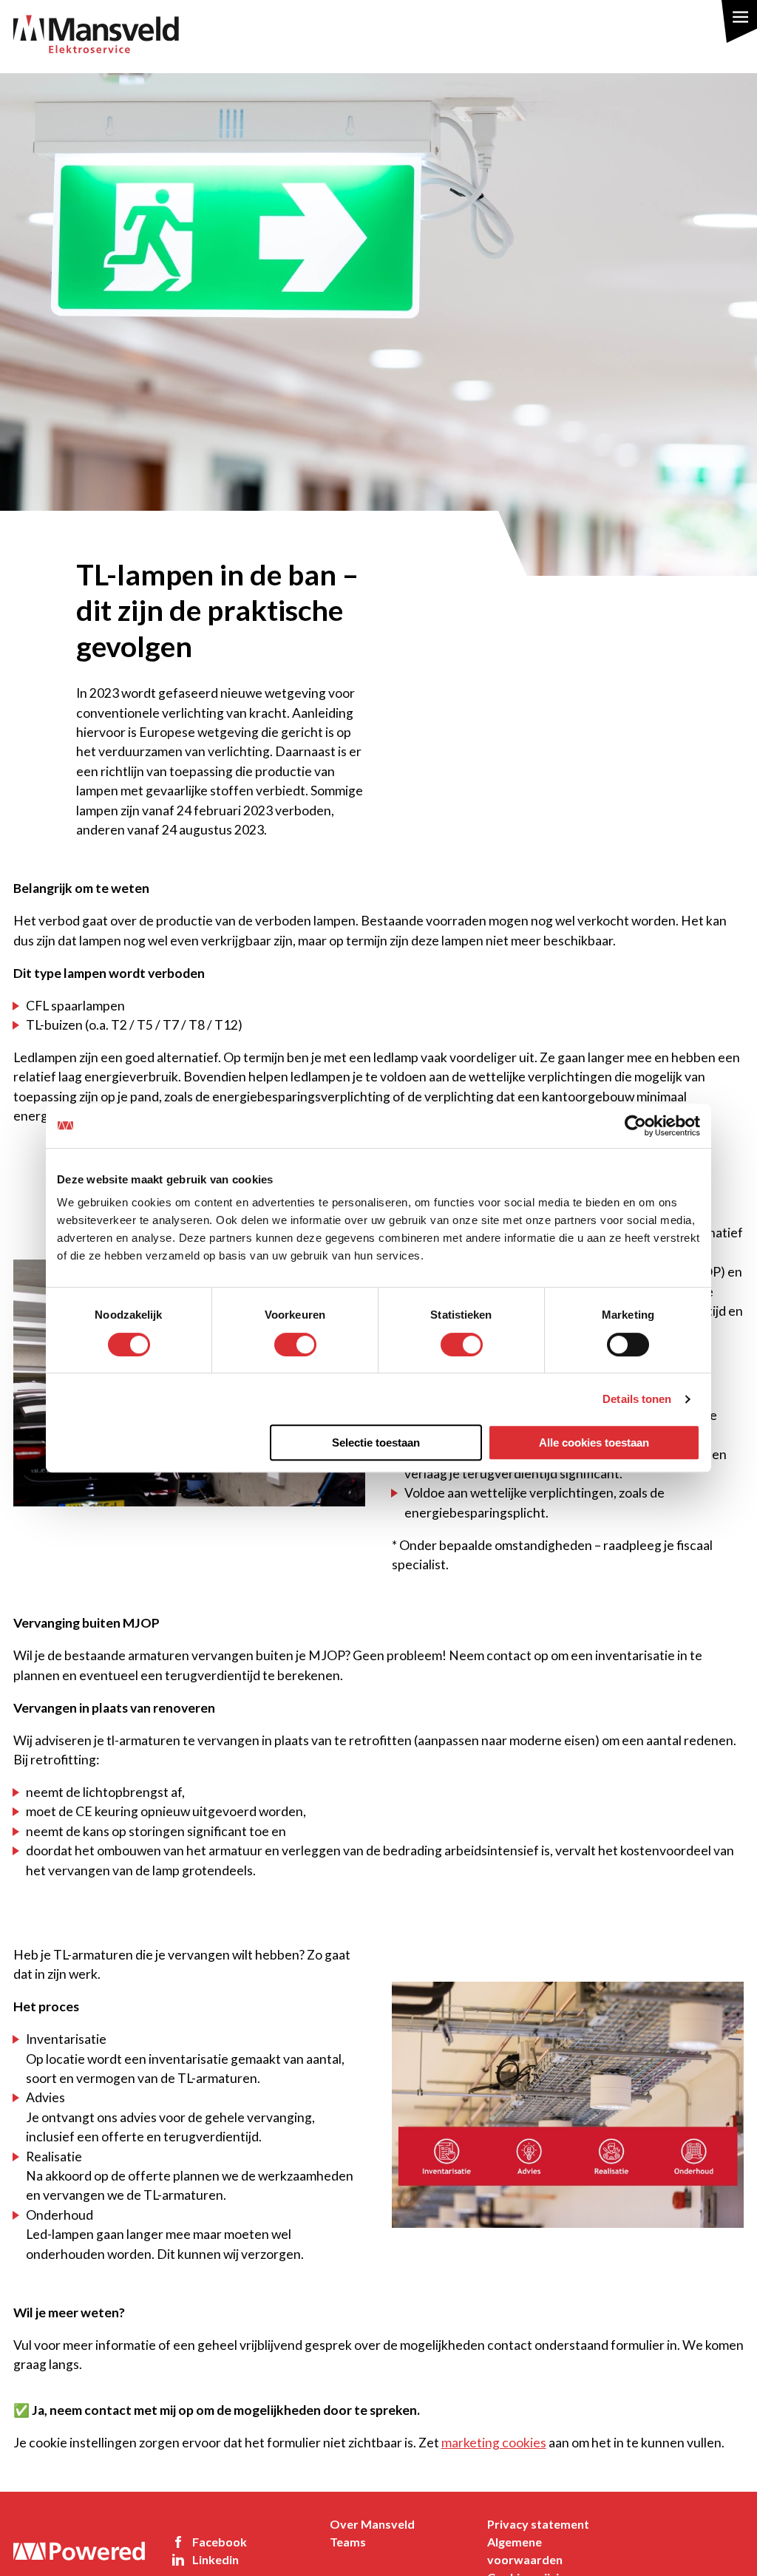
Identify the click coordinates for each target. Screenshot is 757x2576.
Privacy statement (538, 2524)
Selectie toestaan (376, 1442)
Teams (348, 2542)
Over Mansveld (372, 2524)
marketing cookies (494, 2443)
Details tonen (637, 1399)
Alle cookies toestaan (594, 1442)
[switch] (295, 1345)
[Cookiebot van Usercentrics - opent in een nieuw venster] (635, 1126)
